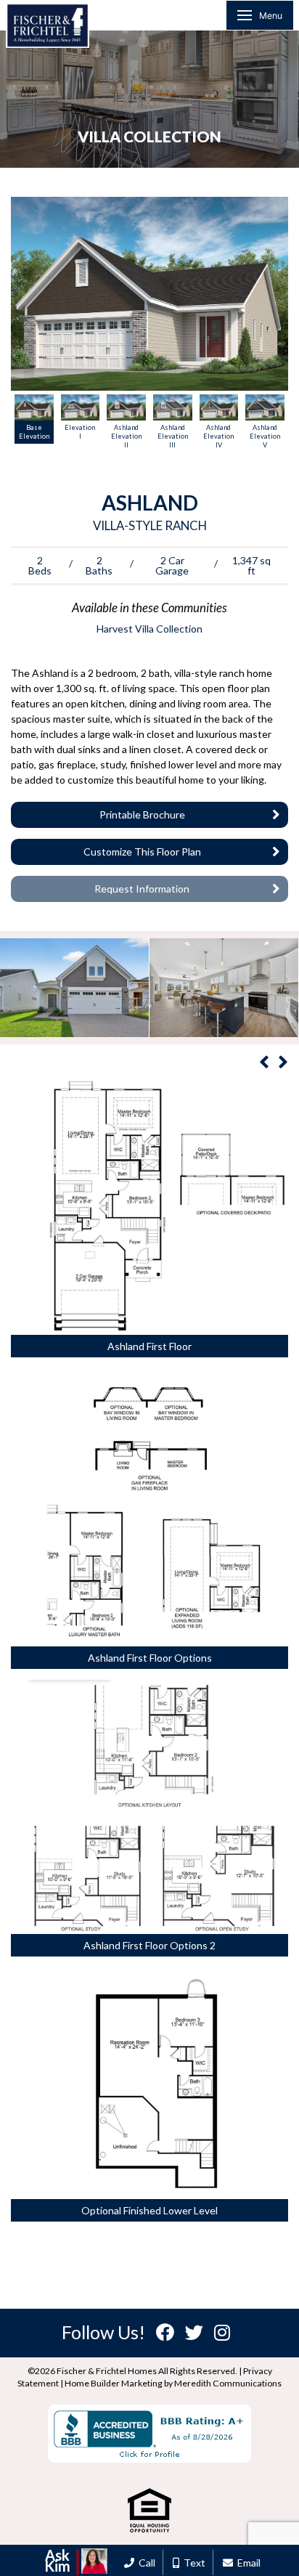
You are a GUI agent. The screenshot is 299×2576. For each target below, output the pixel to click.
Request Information (142, 889)
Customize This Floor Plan (142, 852)
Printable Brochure (142, 814)
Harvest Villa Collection (149, 629)
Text (192, 2563)
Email (247, 2563)
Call (145, 2563)
